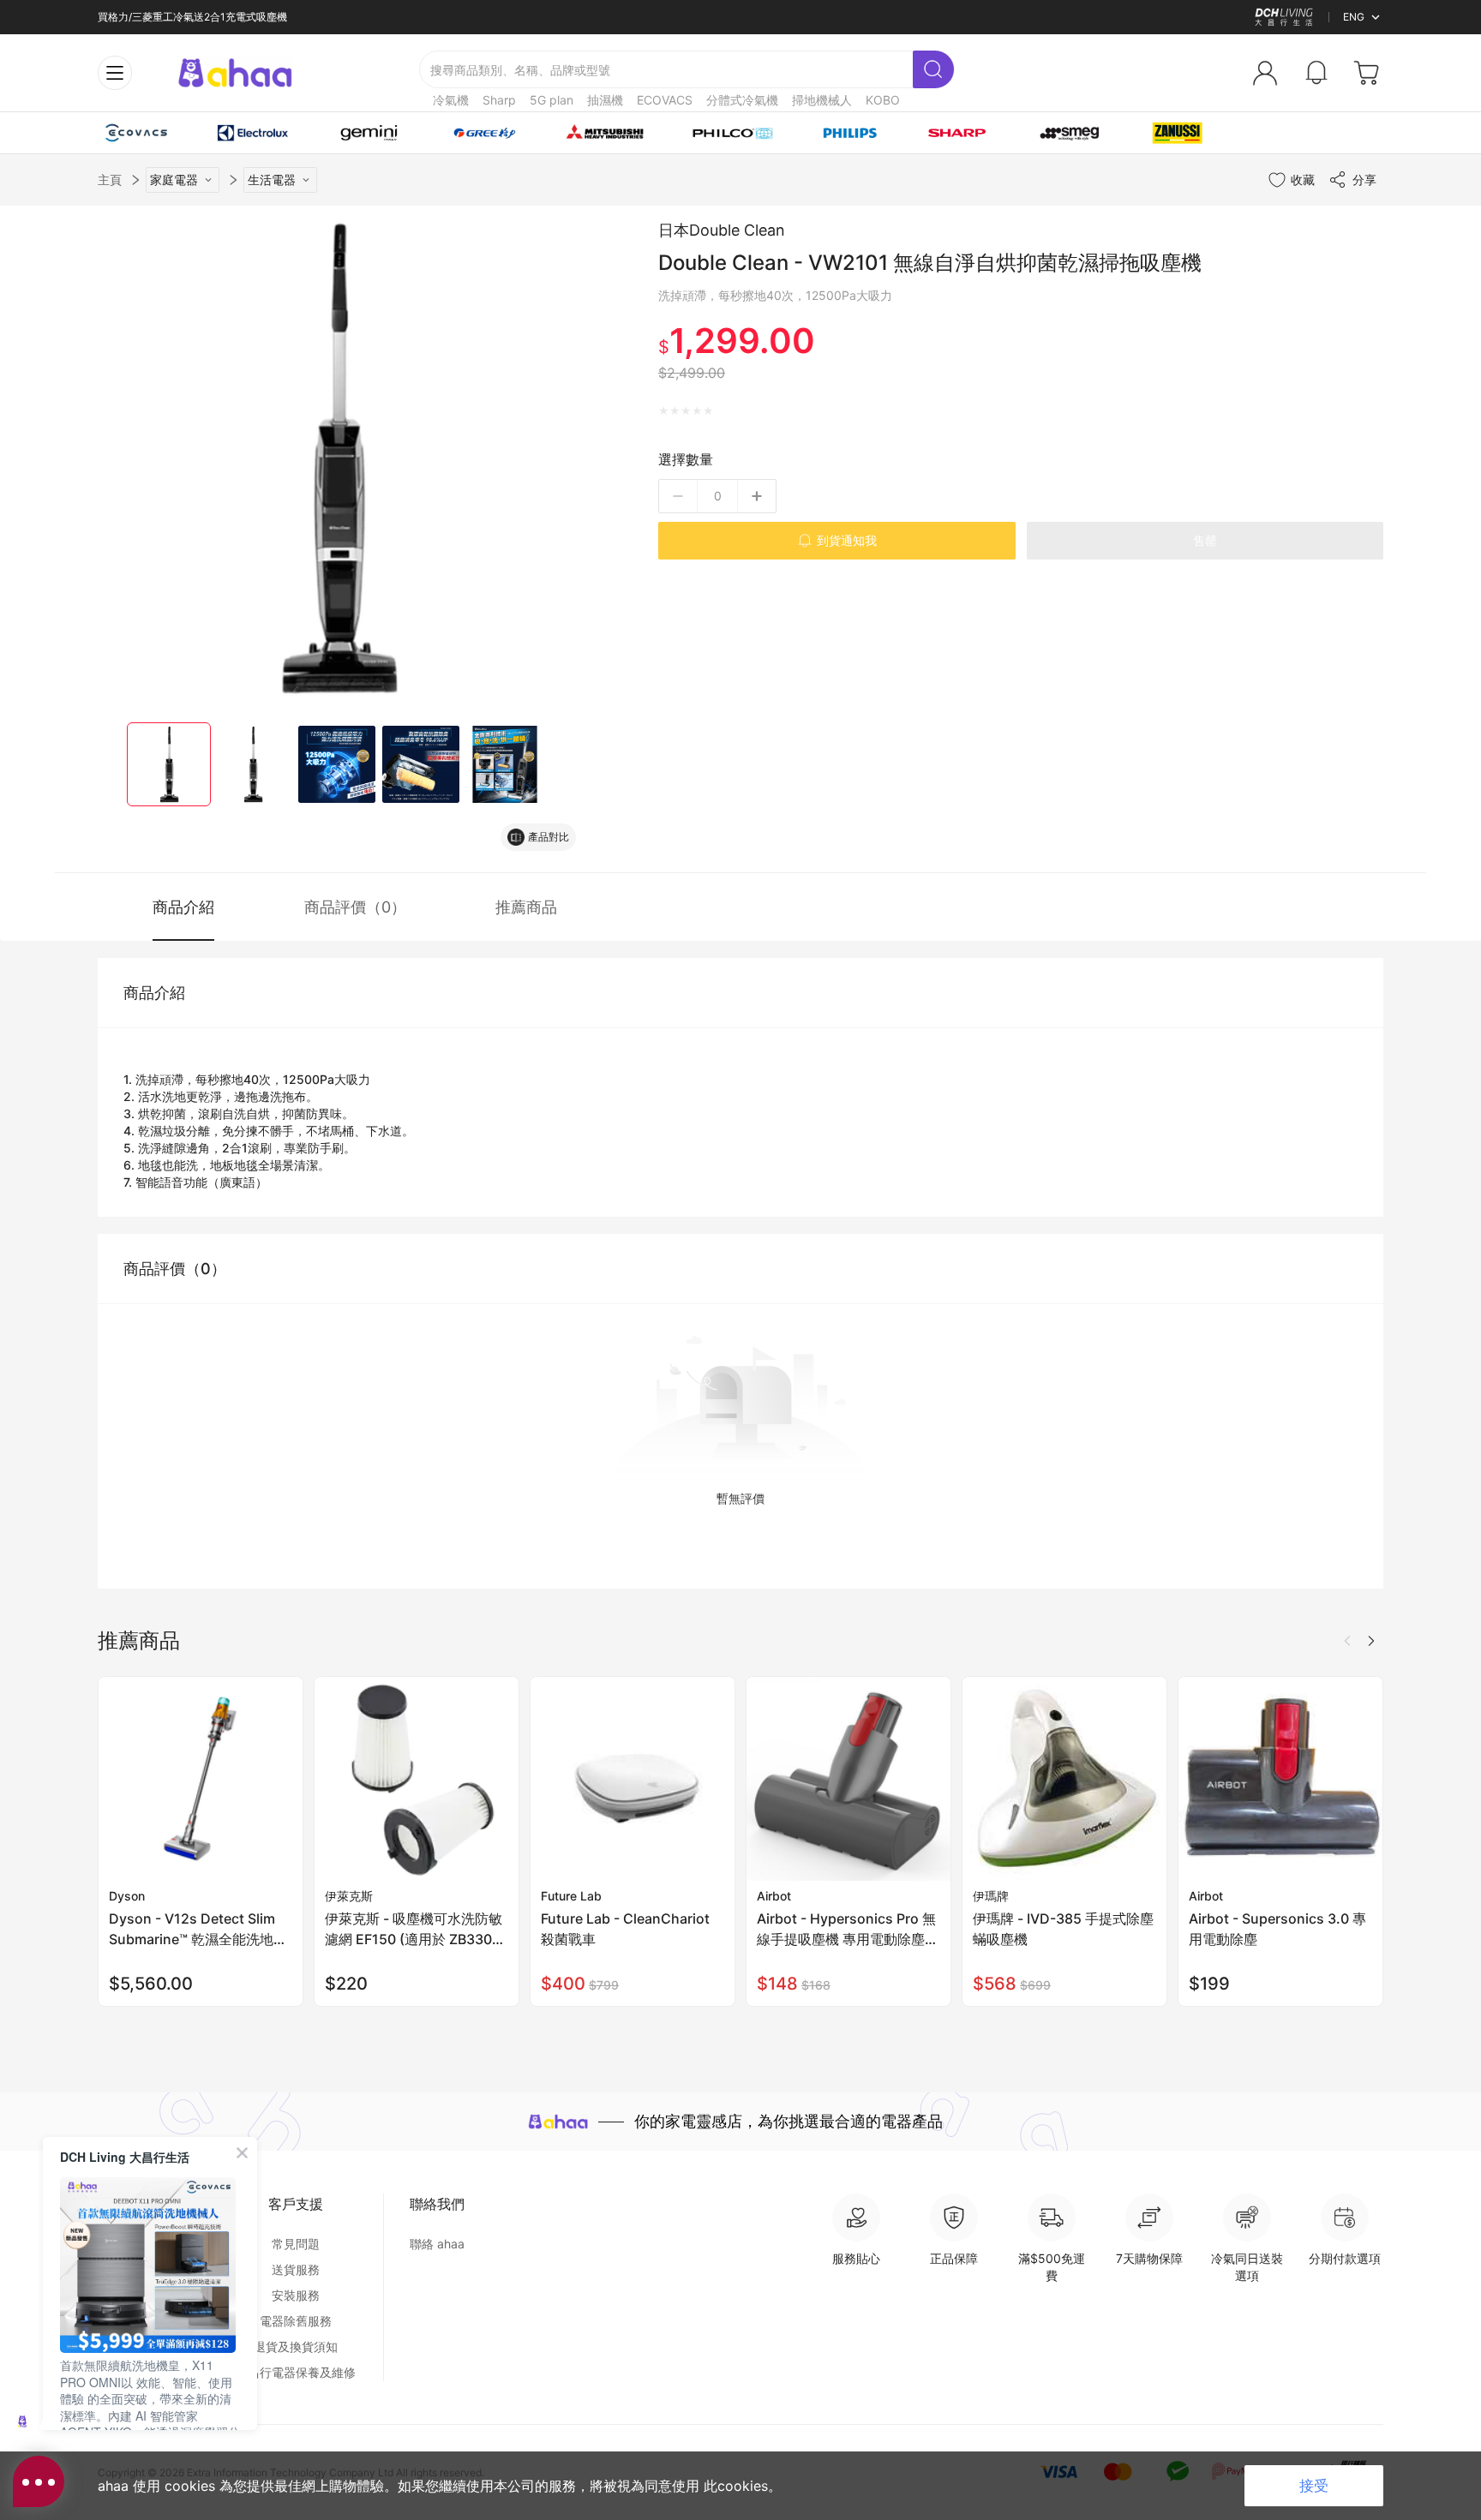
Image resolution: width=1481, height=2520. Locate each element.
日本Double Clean (722, 230)
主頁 (110, 180)
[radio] (664, 411)
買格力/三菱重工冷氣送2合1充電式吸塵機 (192, 17)
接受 (1314, 2486)
